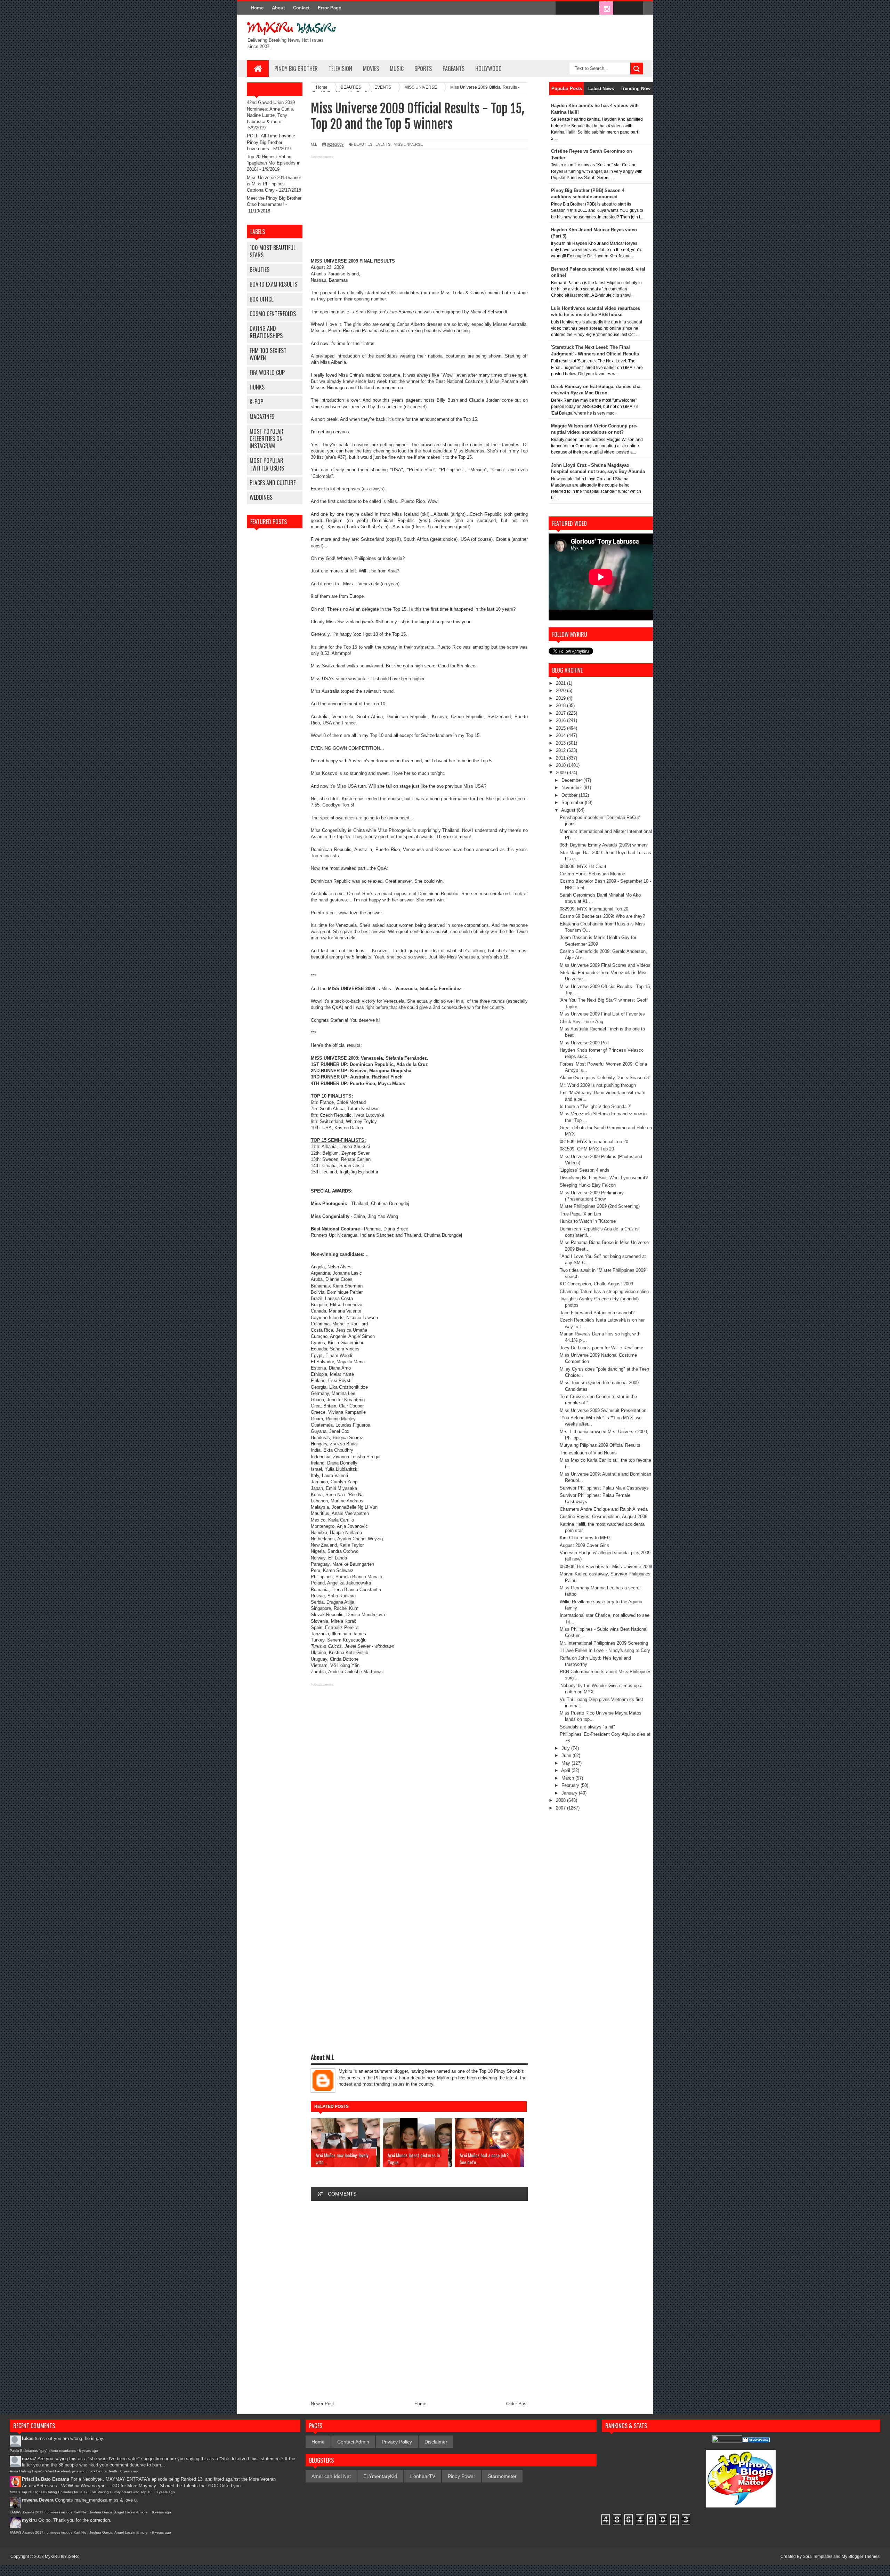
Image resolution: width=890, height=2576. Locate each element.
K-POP (256, 402)
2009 (561, 773)
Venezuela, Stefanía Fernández (394, 1058)
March (568, 1778)
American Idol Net (331, 2476)
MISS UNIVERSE (408, 144)
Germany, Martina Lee (333, 1393)
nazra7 (29, 2459)
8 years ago (88, 2451)
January (570, 1793)
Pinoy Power (462, 2476)
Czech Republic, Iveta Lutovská (352, 1115)
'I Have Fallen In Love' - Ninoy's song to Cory (605, 1650)
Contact (301, 8)
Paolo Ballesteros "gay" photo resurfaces (43, 2451)
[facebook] (563, 8)
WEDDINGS (261, 497)
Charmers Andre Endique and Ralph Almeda (604, 1509)
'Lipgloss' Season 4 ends (585, 1170)
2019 (561, 698)
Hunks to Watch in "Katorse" (589, 1221)
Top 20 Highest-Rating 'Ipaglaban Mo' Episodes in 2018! (274, 163)
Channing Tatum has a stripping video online (604, 1291)
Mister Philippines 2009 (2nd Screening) (600, 1206)
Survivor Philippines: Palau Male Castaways (604, 1488)
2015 (561, 728)
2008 (561, 1800)
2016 (561, 720)
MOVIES (371, 69)
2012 (561, 750)
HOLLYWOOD (488, 69)
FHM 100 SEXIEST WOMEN (268, 354)
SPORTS (423, 69)
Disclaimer (436, 2442)
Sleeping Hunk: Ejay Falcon (588, 1185)
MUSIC (397, 69)
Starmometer (502, 2476)
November (572, 788)
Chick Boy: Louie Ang (581, 1022)
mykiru (29, 2520)
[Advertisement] (419, 209)
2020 (561, 691)
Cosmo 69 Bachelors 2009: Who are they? (602, 916)
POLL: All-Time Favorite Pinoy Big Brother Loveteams (271, 142)
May (567, 1763)
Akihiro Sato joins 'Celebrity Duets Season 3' (605, 1078)
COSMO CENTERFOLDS (273, 314)
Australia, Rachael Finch (376, 1077)
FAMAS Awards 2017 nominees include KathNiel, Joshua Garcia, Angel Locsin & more (79, 2512)
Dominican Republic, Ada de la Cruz (389, 1064)
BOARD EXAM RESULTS (273, 284)
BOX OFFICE (261, 299)
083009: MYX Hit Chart (583, 866)
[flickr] (592, 8)
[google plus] (636, 8)
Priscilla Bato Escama (46, 2479)
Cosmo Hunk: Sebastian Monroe (592, 874)
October (570, 795)
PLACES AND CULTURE (273, 483)
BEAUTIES (260, 270)
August (569, 810)
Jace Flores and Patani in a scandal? (597, 1313)
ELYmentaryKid (380, 2476)
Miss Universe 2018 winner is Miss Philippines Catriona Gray (274, 184)
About (278, 8)
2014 (561, 735)
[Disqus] (419, 2299)
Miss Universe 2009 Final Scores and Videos (605, 965)
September (573, 803)
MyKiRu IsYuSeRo (62, 2557)
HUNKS (257, 387)
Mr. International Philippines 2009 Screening (604, 1643)
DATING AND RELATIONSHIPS (266, 332)
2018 (561, 705)
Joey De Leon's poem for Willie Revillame (601, 1348)
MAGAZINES (262, 417)
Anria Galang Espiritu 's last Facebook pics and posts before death (63, 2471)
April (566, 1770)
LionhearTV (422, 2476)
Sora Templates (818, 2557)
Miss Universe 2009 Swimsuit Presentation (603, 1410)
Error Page (329, 8)
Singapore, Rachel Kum (335, 1608)
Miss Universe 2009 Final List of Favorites (602, 1014)
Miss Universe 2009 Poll (584, 1043)
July (566, 1748)
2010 (561, 765)
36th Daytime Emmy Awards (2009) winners (604, 845)
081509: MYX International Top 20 (594, 1142)
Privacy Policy (397, 2442)
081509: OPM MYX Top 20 (587, 1149)
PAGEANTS (454, 69)
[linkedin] (621, 8)
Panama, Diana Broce (386, 1229)
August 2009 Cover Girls (584, 1545)
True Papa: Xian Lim (580, 1214)
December (572, 780)
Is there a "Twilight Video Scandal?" (596, 1106)
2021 (561, 683)
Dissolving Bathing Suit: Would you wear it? (604, 1178)
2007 (561, 1808)
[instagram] (606, 8)
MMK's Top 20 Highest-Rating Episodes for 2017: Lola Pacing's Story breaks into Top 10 (81, 2492)
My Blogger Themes (861, 2557)
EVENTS (383, 144)
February (571, 1785)
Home (257, 8)
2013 (561, 743)
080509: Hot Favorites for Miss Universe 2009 (606, 1567)
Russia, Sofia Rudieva (333, 1596)
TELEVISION (340, 69)
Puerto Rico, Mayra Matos (377, 1084)
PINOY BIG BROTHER (296, 69)
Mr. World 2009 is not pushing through (598, 1085)
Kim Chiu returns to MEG (585, 1538)
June (567, 1755)
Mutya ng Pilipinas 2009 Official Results (600, 1445)
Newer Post (322, 2404)
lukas (28, 2438)
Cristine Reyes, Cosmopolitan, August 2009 (604, 1516)
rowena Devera (38, 2500)
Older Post (517, 2404)
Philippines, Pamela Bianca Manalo (346, 1577)
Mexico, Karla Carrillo (332, 1520)
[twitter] (577, 8)
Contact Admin (353, 2442)
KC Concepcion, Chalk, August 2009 (596, 1284)
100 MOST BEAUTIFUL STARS (273, 251)
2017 (561, 713)
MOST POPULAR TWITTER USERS (267, 464)
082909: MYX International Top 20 (594, 909)
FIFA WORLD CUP (267, 372)
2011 (561, 758)
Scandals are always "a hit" (587, 1727)
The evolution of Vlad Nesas (588, 1453)
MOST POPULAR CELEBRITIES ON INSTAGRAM (266, 439)
